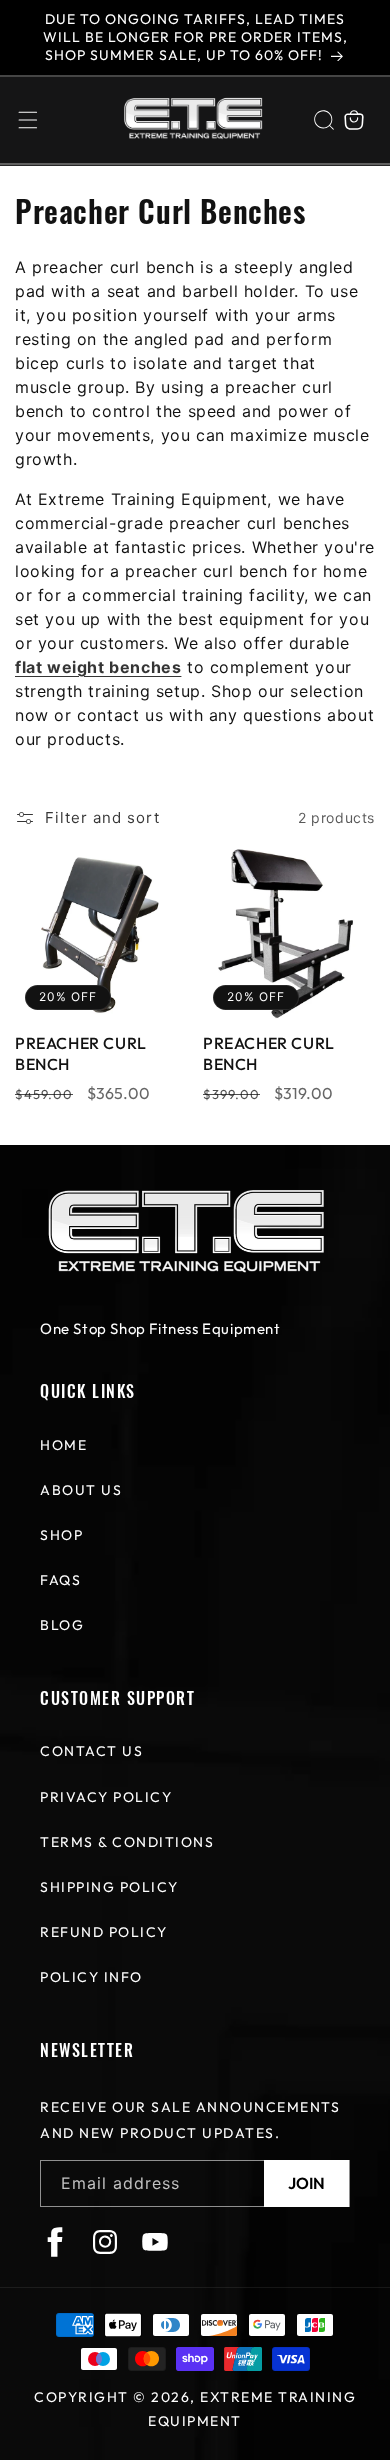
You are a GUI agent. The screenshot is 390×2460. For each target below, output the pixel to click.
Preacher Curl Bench (81, 1053)
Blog (62, 1625)
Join (306, 2183)
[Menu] (28, 120)
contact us (91, 1751)
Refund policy (104, 1932)
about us (81, 1490)
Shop (61, 1535)
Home (63, 1445)
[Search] (324, 120)
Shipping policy (109, 1887)
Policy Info (91, 1977)
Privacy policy (106, 1797)
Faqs (60, 1580)
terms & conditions (127, 1842)
